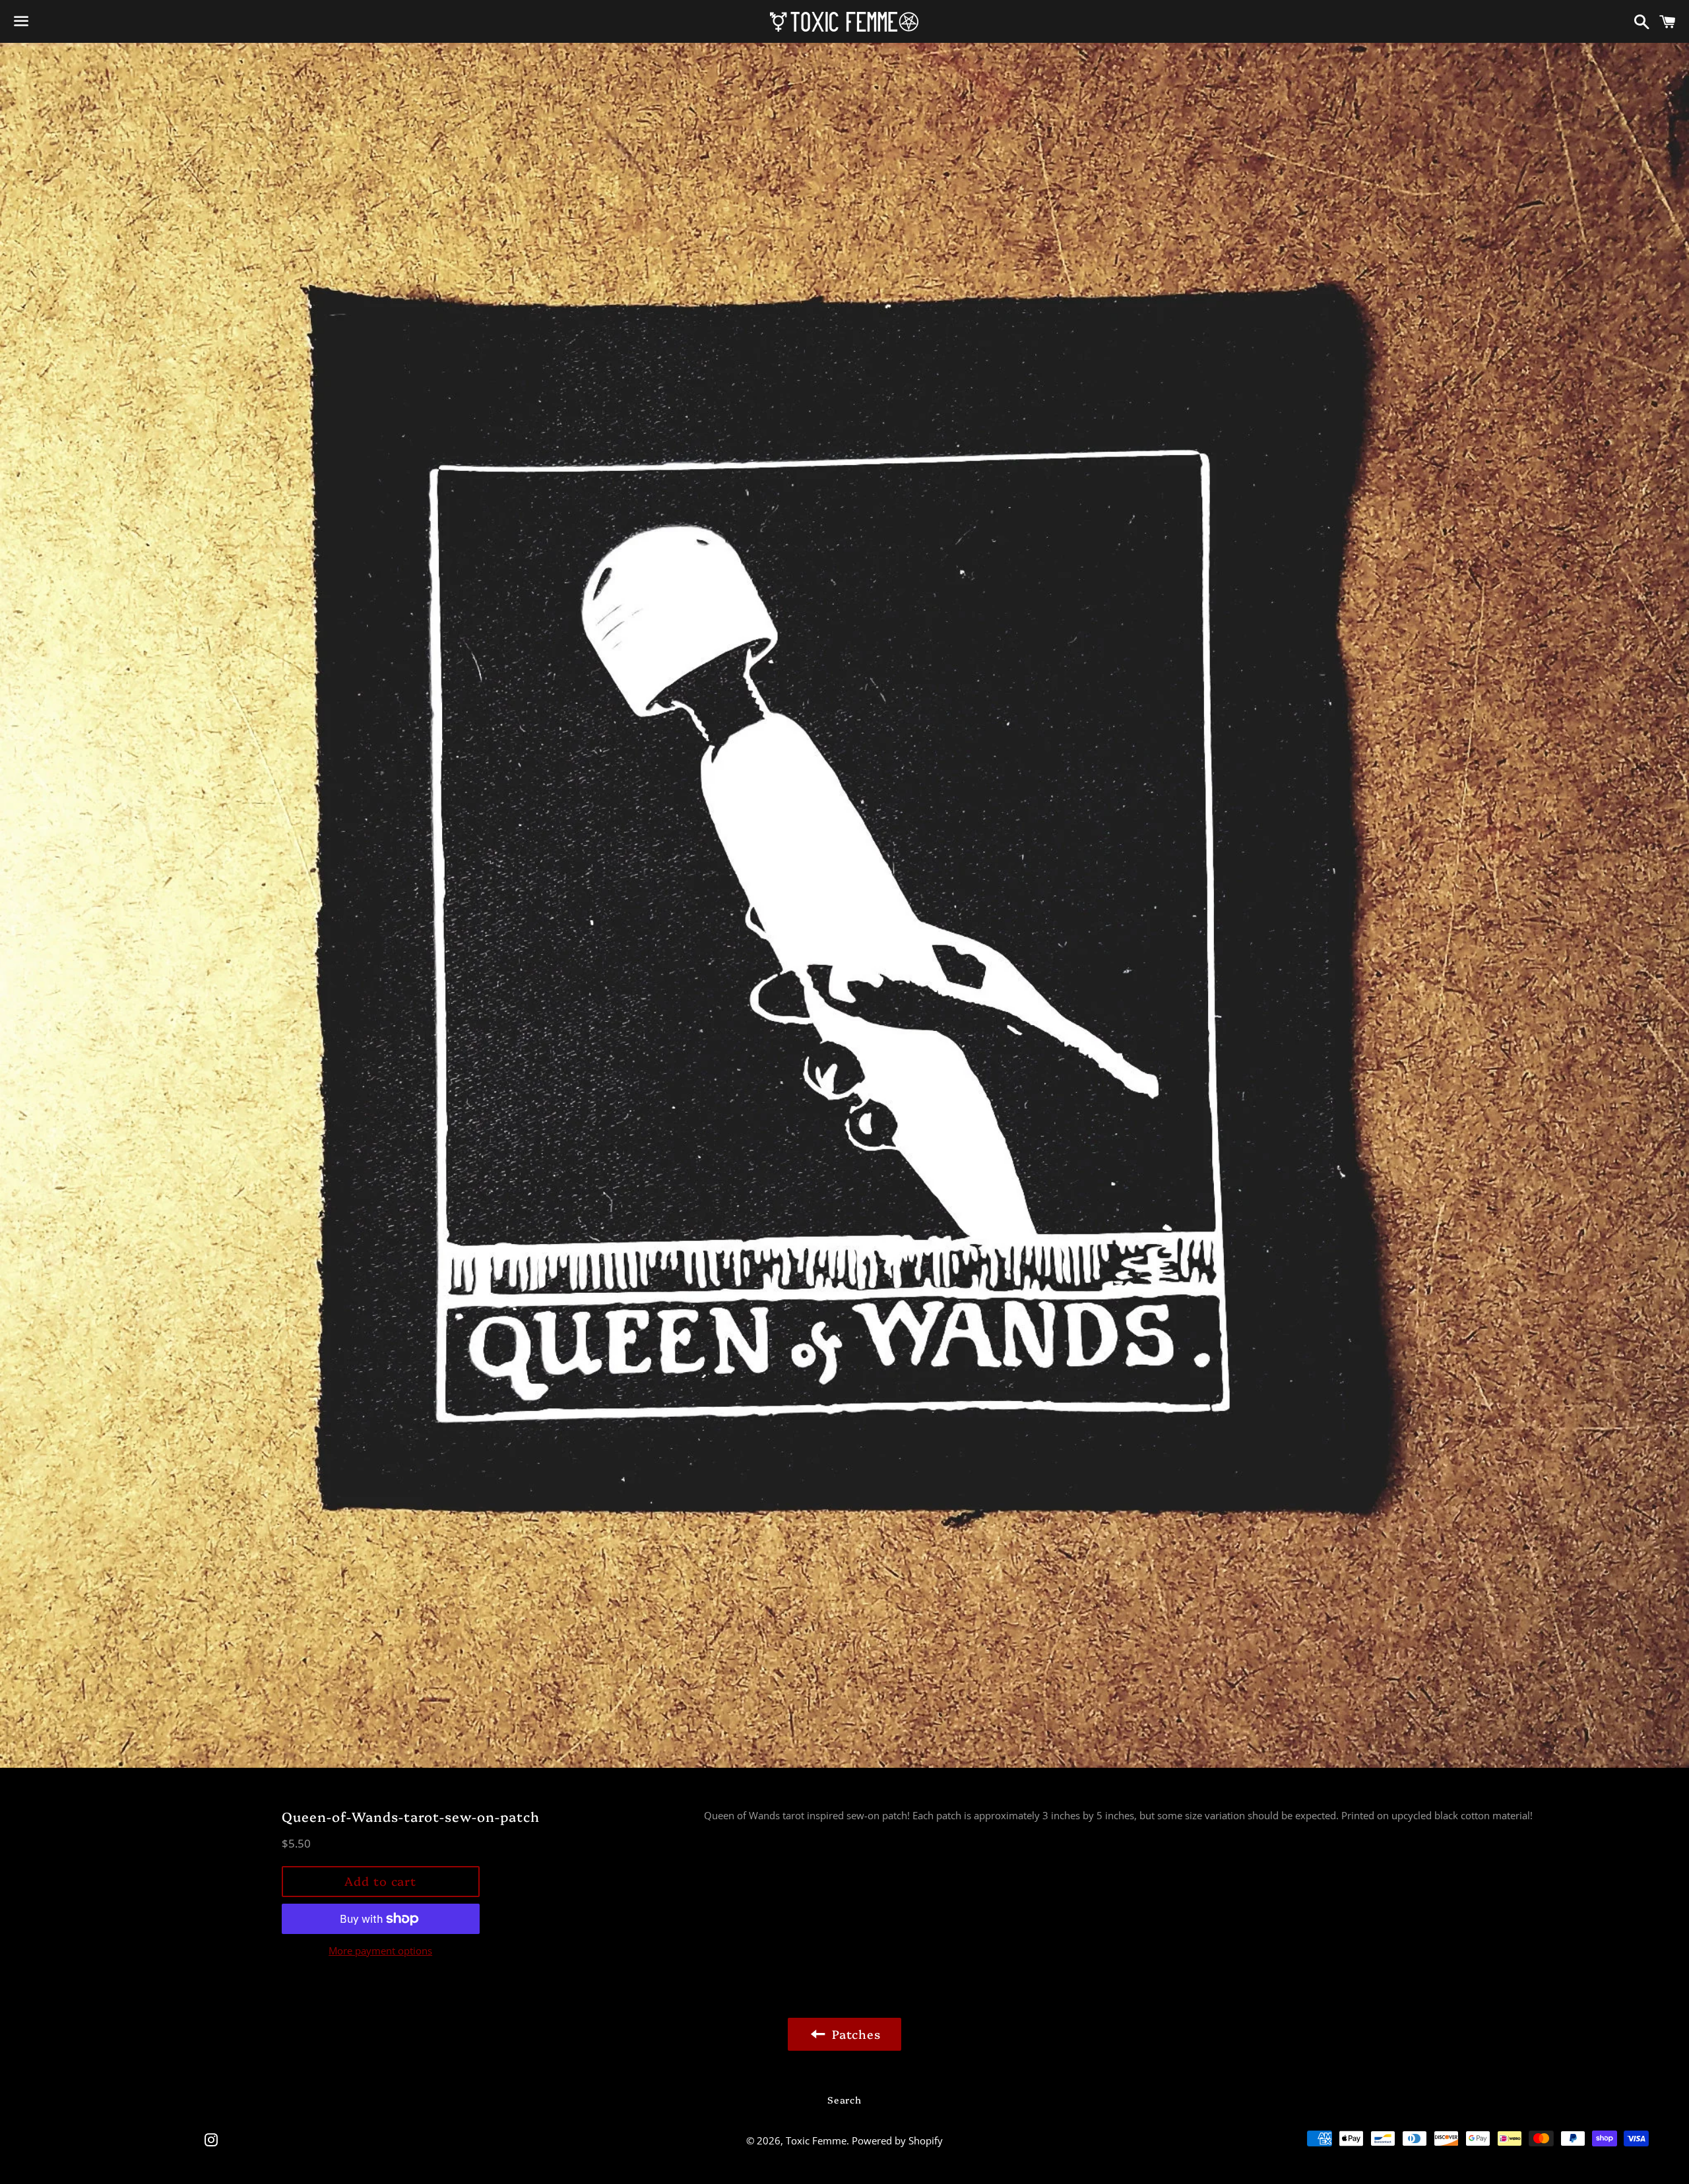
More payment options (380, 1950)
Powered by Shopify (897, 2140)
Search (844, 2100)
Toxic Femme (816, 2140)
